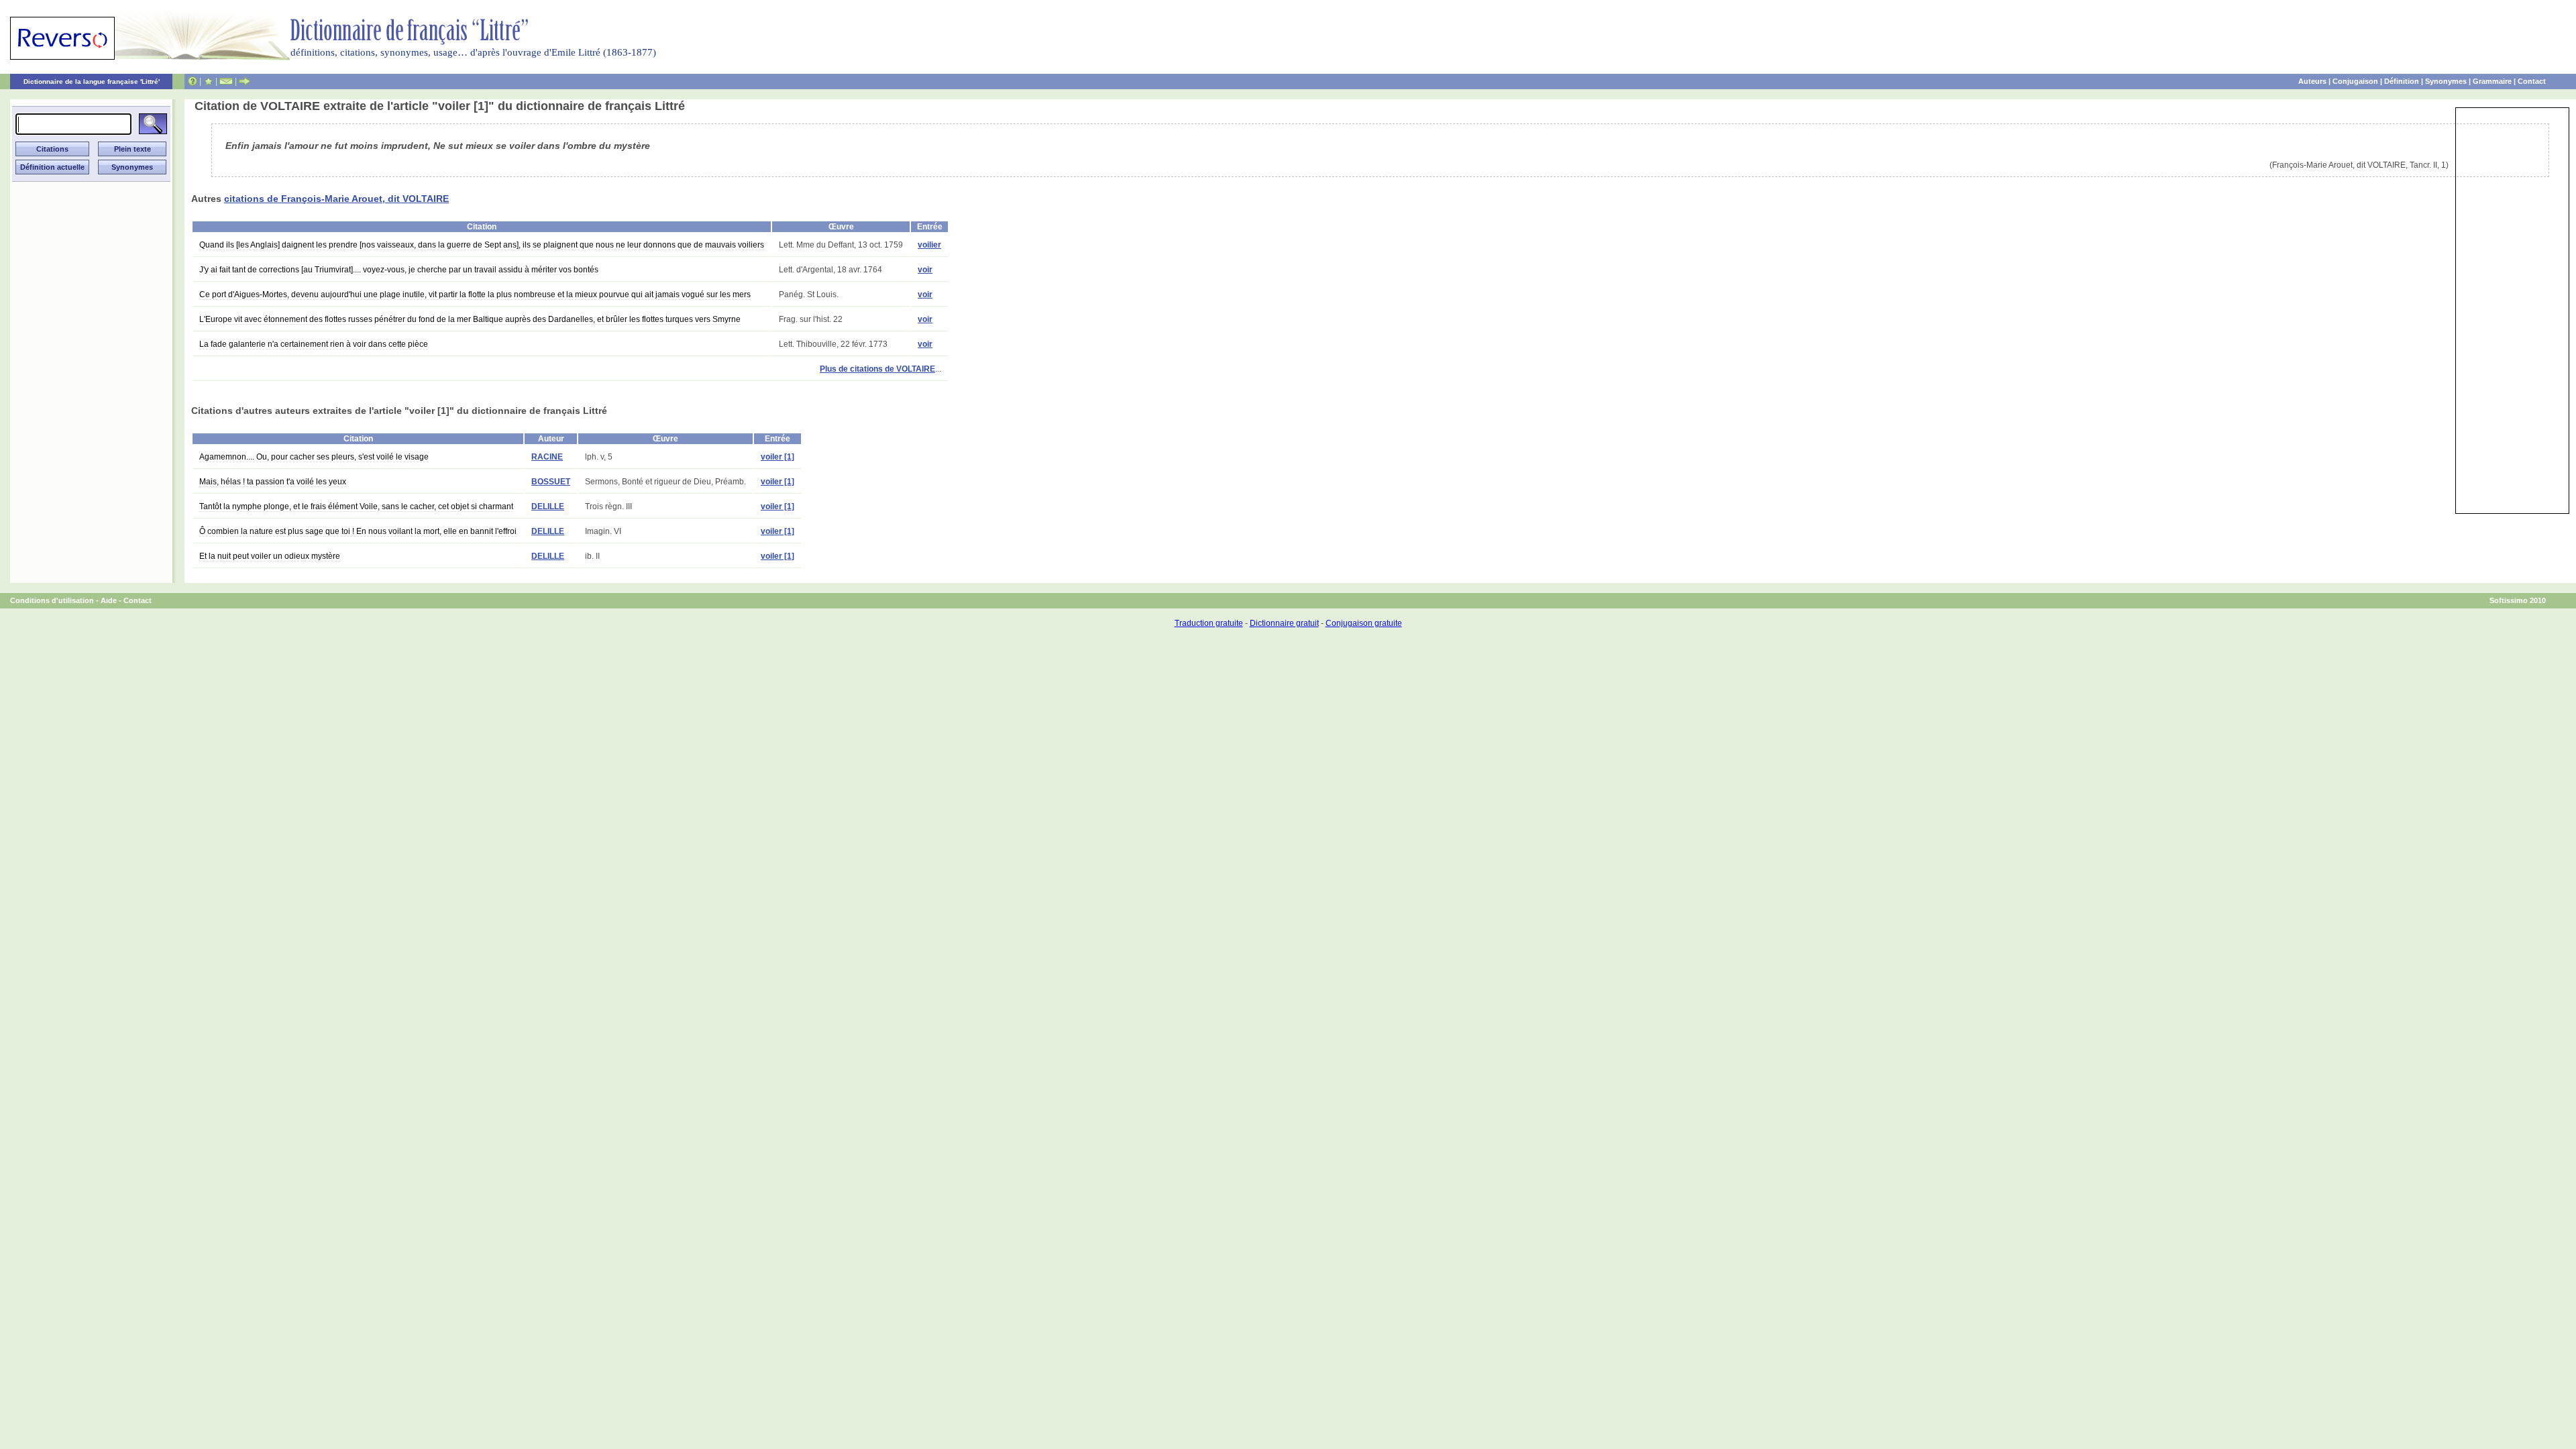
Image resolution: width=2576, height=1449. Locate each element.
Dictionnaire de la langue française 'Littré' (92, 82)
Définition (2402, 81)
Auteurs (2312, 81)
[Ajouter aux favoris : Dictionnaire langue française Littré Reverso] (208, 81)
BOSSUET (551, 482)
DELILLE (548, 506)
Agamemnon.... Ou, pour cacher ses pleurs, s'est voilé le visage (314, 457)
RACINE (547, 457)
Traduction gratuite (1209, 623)
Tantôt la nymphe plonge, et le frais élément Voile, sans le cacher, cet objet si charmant (356, 506)
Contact (2532, 81)
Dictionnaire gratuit (1284, 623)
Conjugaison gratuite (1364, 623)
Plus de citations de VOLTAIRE (877, 369)
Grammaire (2492, 81)
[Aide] (193, 81)
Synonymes (2446, 81)
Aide (109, 600)
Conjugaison (2355, 81)
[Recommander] (245, 81)
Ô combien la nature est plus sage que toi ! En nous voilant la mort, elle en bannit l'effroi (358, 531)
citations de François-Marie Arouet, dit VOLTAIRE (336, 199)
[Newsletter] (226, 81)
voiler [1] (777, 457)
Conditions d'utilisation (52, 600)
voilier (929, 245)
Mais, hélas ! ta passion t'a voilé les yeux (273, 482)
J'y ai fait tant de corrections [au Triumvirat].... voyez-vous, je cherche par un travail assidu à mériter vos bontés (399, 270)
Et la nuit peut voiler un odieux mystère (270, 556)
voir (925, 270)
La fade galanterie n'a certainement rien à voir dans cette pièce (314, 344)
